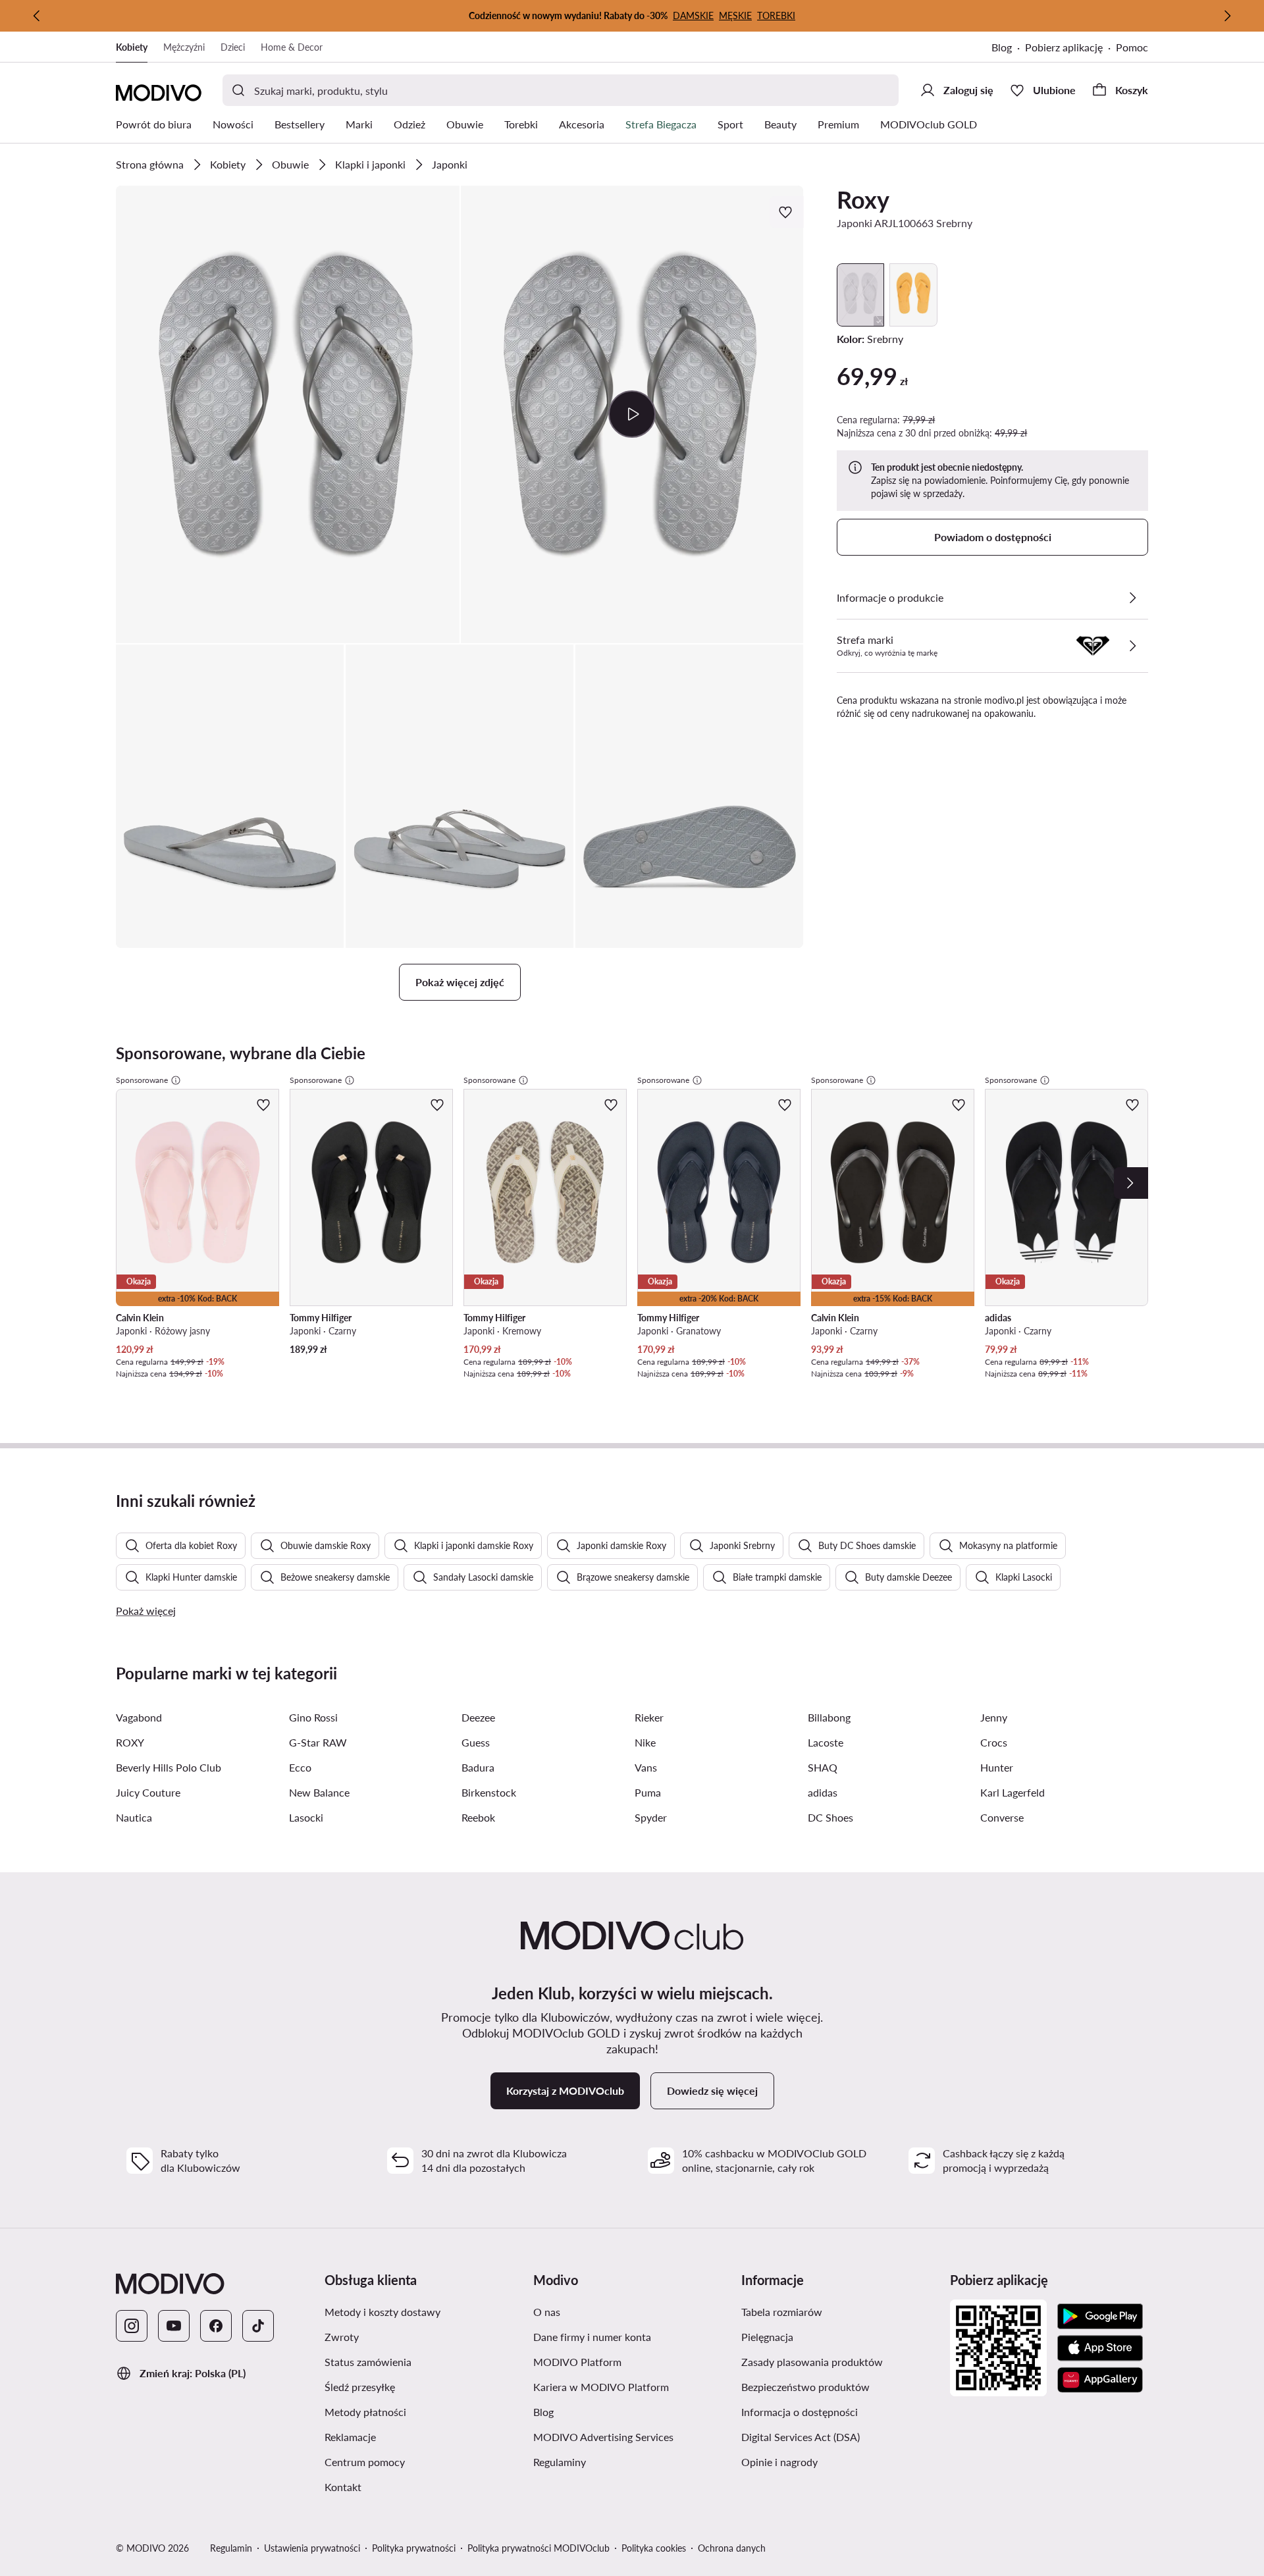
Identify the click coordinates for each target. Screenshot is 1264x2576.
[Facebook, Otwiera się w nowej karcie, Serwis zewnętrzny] (216, 2326)
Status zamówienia (424, 2361)
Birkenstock (489, 1792)
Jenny (994, 1717)
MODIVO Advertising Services (632, 2436)
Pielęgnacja (830, 2336)
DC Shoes (830, 1817)
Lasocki (306, 1817)
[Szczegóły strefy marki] (1132, 646)
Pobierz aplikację (1070, 48)
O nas (609, 2311)
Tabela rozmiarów (840, 2311)
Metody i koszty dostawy (424, 2311)
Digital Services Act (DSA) (840, 2436)
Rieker (649, 1717)
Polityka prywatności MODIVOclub (539, 2548)
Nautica (134, 1817)
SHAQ (823, 1767)
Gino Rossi (313, 1717)
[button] (288, 414)
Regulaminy (622, 2461)
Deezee (478, 1717)
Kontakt (406, 2486)
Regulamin (231, 2548)
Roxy (863, 199)
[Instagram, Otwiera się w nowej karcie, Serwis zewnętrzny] (132, 2326)
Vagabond (139, 1717)
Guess (476, 1742)
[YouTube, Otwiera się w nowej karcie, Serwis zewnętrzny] (174, 2326)
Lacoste (826, 1742)
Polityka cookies (654, 2548)
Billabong (829, 1717)
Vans (646, 1767)
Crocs (994, 1742)
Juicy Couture (148, 1792)
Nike (645, 1742)
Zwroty (404, 2336)
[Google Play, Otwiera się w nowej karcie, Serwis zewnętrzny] (1100, 2317)
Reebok (478, 1817)
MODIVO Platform (632, 2361)
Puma (648, 1792)
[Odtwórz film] (632, 414)
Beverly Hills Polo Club (169, 1767)
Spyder (651, 1817)
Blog (1008, 48)
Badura (478, 1767)
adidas (823, 1792)
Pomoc (1132, 47)
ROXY (130, 1742)
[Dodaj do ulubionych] (787, 212)
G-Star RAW (318, 1742)
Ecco (300, 1767)
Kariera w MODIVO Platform (632, 2386)
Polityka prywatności (414, 2548)
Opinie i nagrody (840, 2461)
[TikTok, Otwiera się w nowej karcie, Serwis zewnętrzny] (258, 2326)
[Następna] (1227, 16)
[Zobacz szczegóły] (1132, 598)
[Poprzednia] (37, 16)
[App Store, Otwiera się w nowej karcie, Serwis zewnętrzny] (1100, 2348)
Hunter (997, 1767)
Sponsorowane (142, 1080)
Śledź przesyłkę (422, 2386)
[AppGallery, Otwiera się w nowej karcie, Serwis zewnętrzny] (1100, 2380)
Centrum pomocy (424, 2461)
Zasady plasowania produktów (840, 2361)
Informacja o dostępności (840, 2411)
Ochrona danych (732, 2548)
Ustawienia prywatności (312, 2548)
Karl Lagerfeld (1013, 1792)
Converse (1002, 1817)
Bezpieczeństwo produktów (840, 2386)
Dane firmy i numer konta (632, 2336)
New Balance (319, 1792)
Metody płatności (424, 2411)
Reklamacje (413, 2436)
